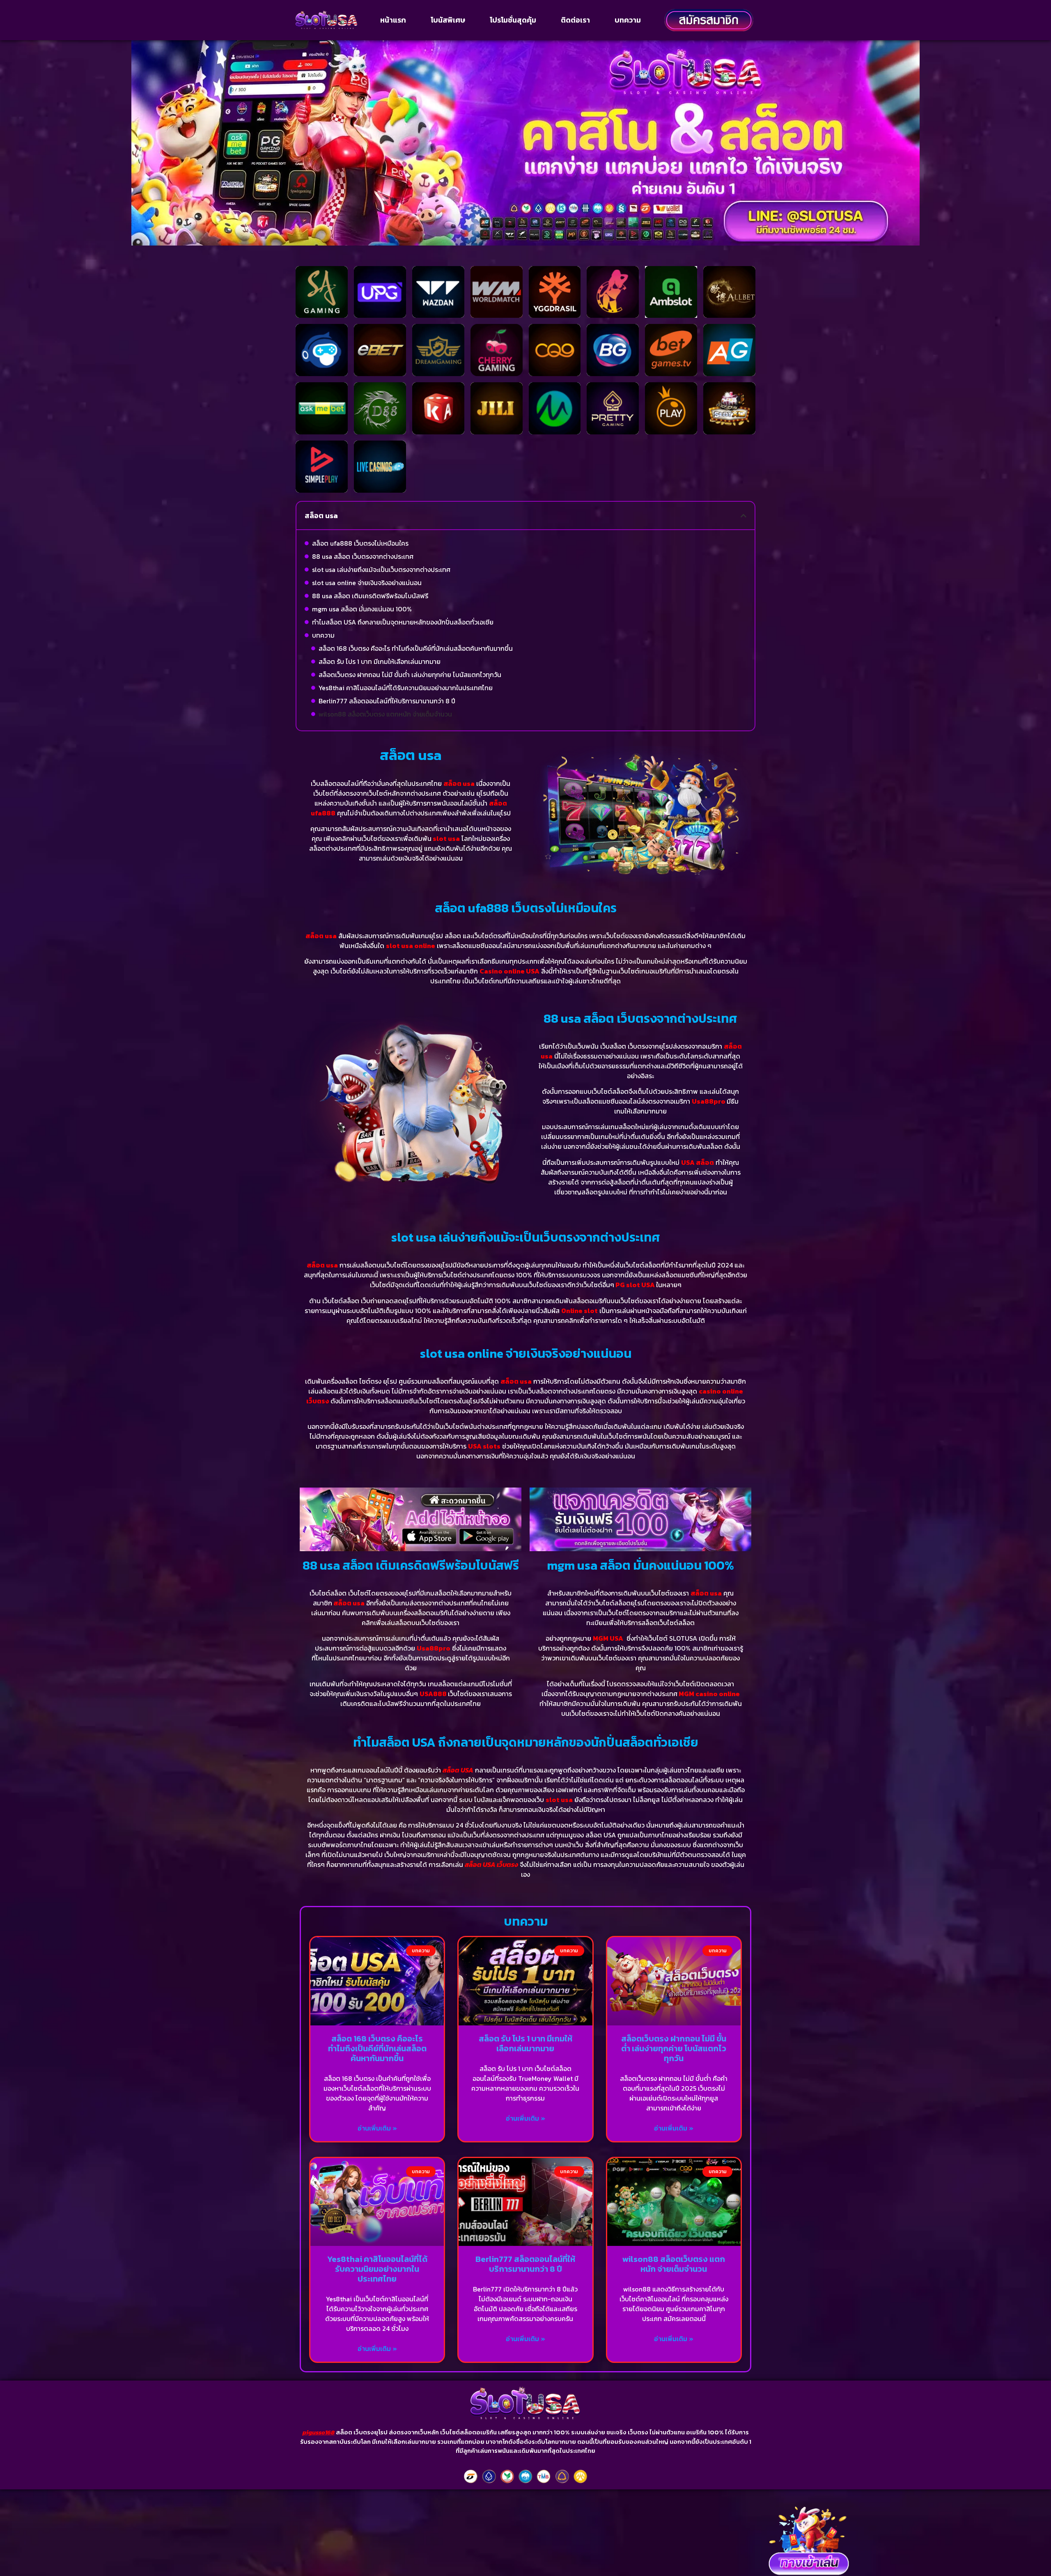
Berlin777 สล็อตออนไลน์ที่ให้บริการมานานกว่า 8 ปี (387, 701)
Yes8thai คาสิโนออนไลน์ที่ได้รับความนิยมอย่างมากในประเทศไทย (406, 688)
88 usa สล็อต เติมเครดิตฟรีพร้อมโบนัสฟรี (370, 596)
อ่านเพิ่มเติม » (377, 2128)
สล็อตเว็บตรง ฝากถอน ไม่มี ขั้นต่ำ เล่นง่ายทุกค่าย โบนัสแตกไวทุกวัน (410, 675)
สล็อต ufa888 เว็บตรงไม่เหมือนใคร (360, 543)
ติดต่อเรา (575, 20)
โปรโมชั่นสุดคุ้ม (513, 20)
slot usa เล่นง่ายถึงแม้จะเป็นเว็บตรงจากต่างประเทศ (381, 569)
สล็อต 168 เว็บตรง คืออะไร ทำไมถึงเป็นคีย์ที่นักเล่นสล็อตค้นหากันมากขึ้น (416, 648)
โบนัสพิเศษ (448, 20)
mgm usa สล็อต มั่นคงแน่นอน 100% (362, 609)
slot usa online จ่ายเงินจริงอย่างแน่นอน (367, 583)
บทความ (628, 20)
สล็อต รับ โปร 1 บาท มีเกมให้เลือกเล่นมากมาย (380, 661)
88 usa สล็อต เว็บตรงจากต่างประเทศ (363, 556)
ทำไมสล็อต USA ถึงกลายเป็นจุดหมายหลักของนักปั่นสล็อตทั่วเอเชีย (403, 622)
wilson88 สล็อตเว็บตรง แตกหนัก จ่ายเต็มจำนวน (385, 714)
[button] (744, 516)
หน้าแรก (393, 20)
